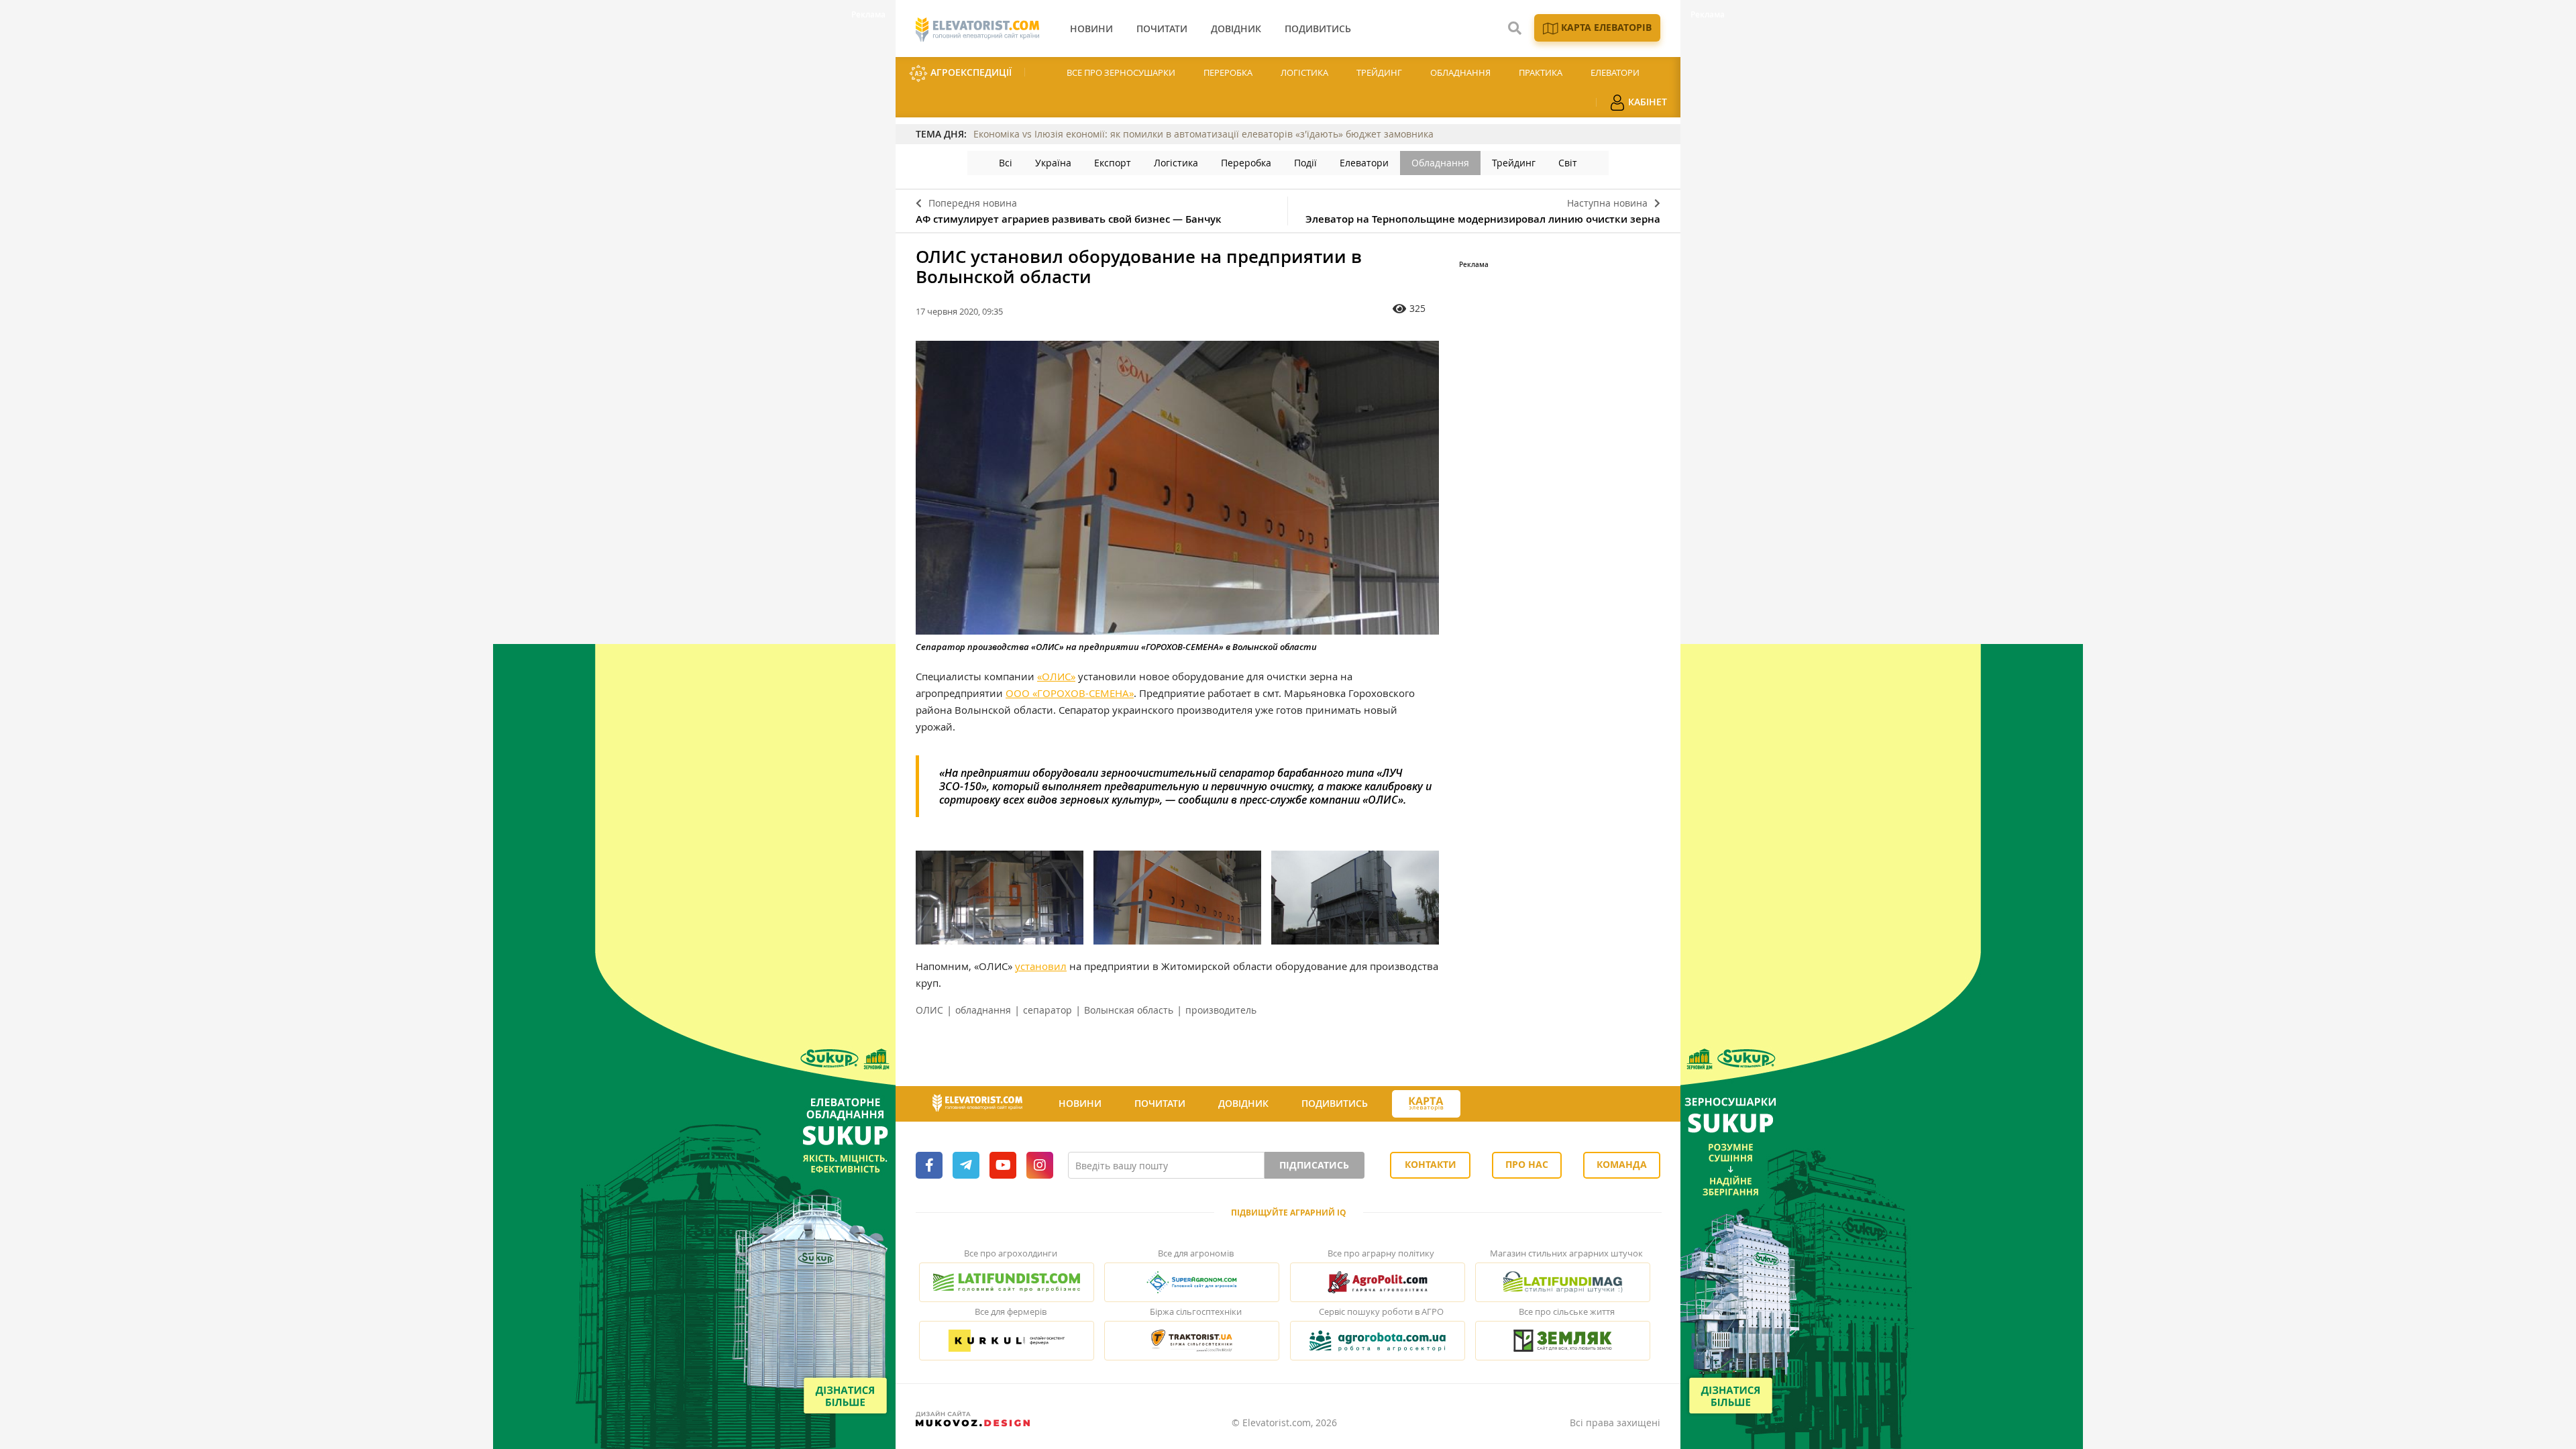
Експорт (1113, 163)
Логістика (1304, 72)
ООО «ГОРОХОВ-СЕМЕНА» (1070, 693)
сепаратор (1048, 1010)
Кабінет (1646, 102)
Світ (1568, 163)
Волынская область (1129, 1010)
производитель (1221, 1010)
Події (1305, 163)
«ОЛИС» (1056, 676)
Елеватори (1615, 72)
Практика (1541, 72)
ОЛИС (929, 1010)
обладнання (983, 1010)
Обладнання (1460, 72)
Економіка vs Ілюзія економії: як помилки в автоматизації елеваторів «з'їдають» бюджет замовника (1203, 134)
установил (1041, 966)
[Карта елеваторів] (1426, 1104)
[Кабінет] (1485, 1104)
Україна (1053, 163)
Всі (1006, 163)
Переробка (1228, 72)
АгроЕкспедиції (970, 72)
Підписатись (1314, 1165)
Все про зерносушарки (1121, 72)
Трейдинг (1379, 72)
